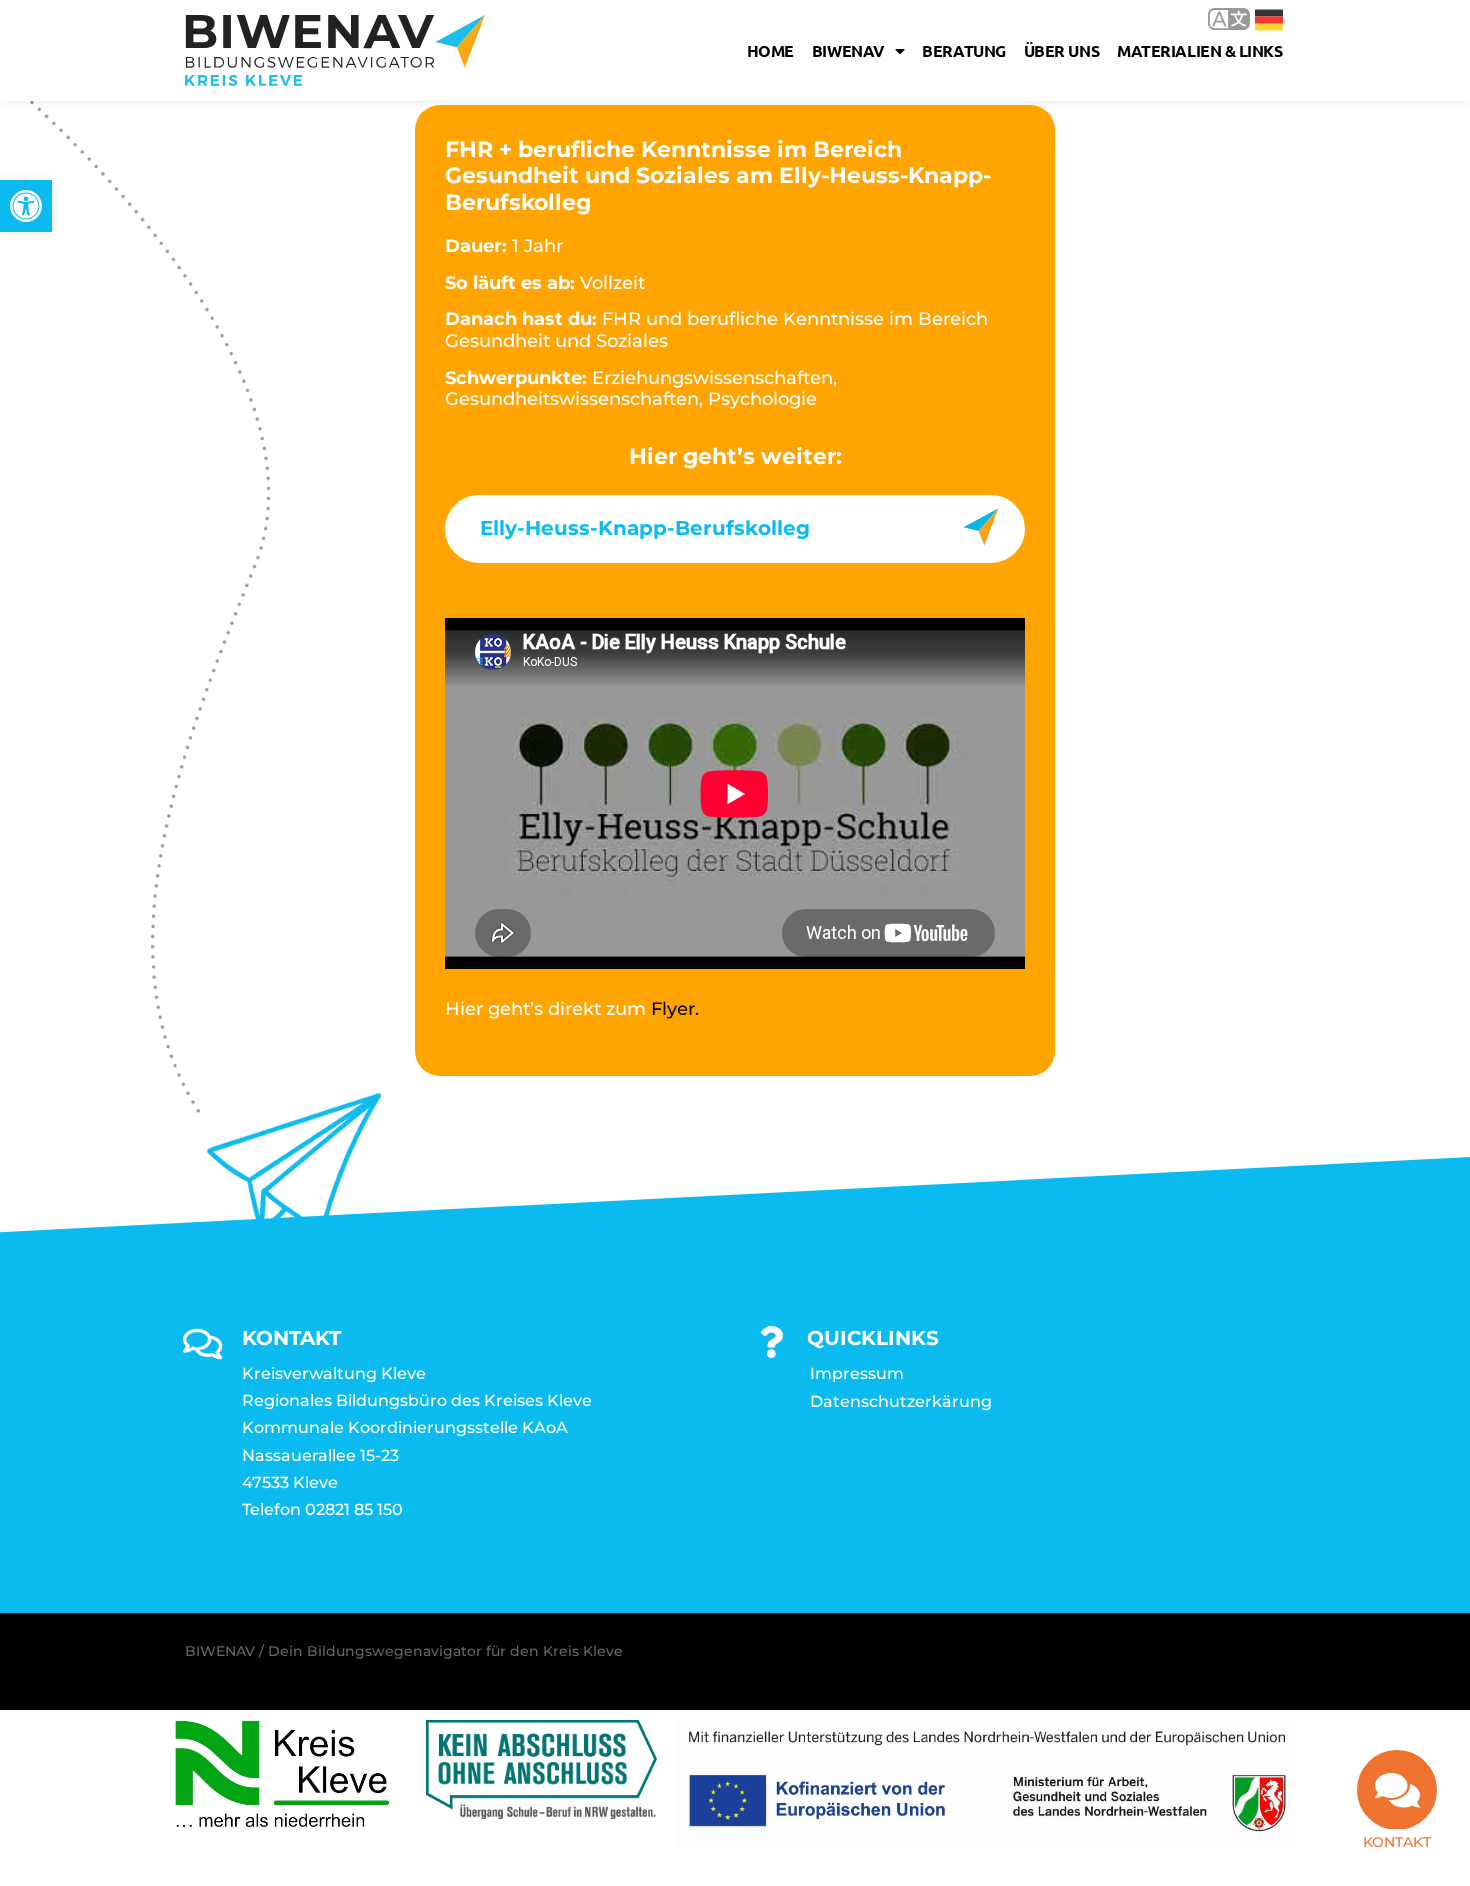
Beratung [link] (963, 50)
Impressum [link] (857, 1373)
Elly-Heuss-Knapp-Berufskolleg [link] (645, 528)
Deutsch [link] (1254, 18)
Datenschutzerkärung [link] (901, 1401)
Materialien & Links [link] (1199, 50)
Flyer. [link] (675, 1009)
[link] (26, 206)
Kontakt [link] (1397, 1842)
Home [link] (770, 50)
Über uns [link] (1061, 50)
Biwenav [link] (848, 50)
